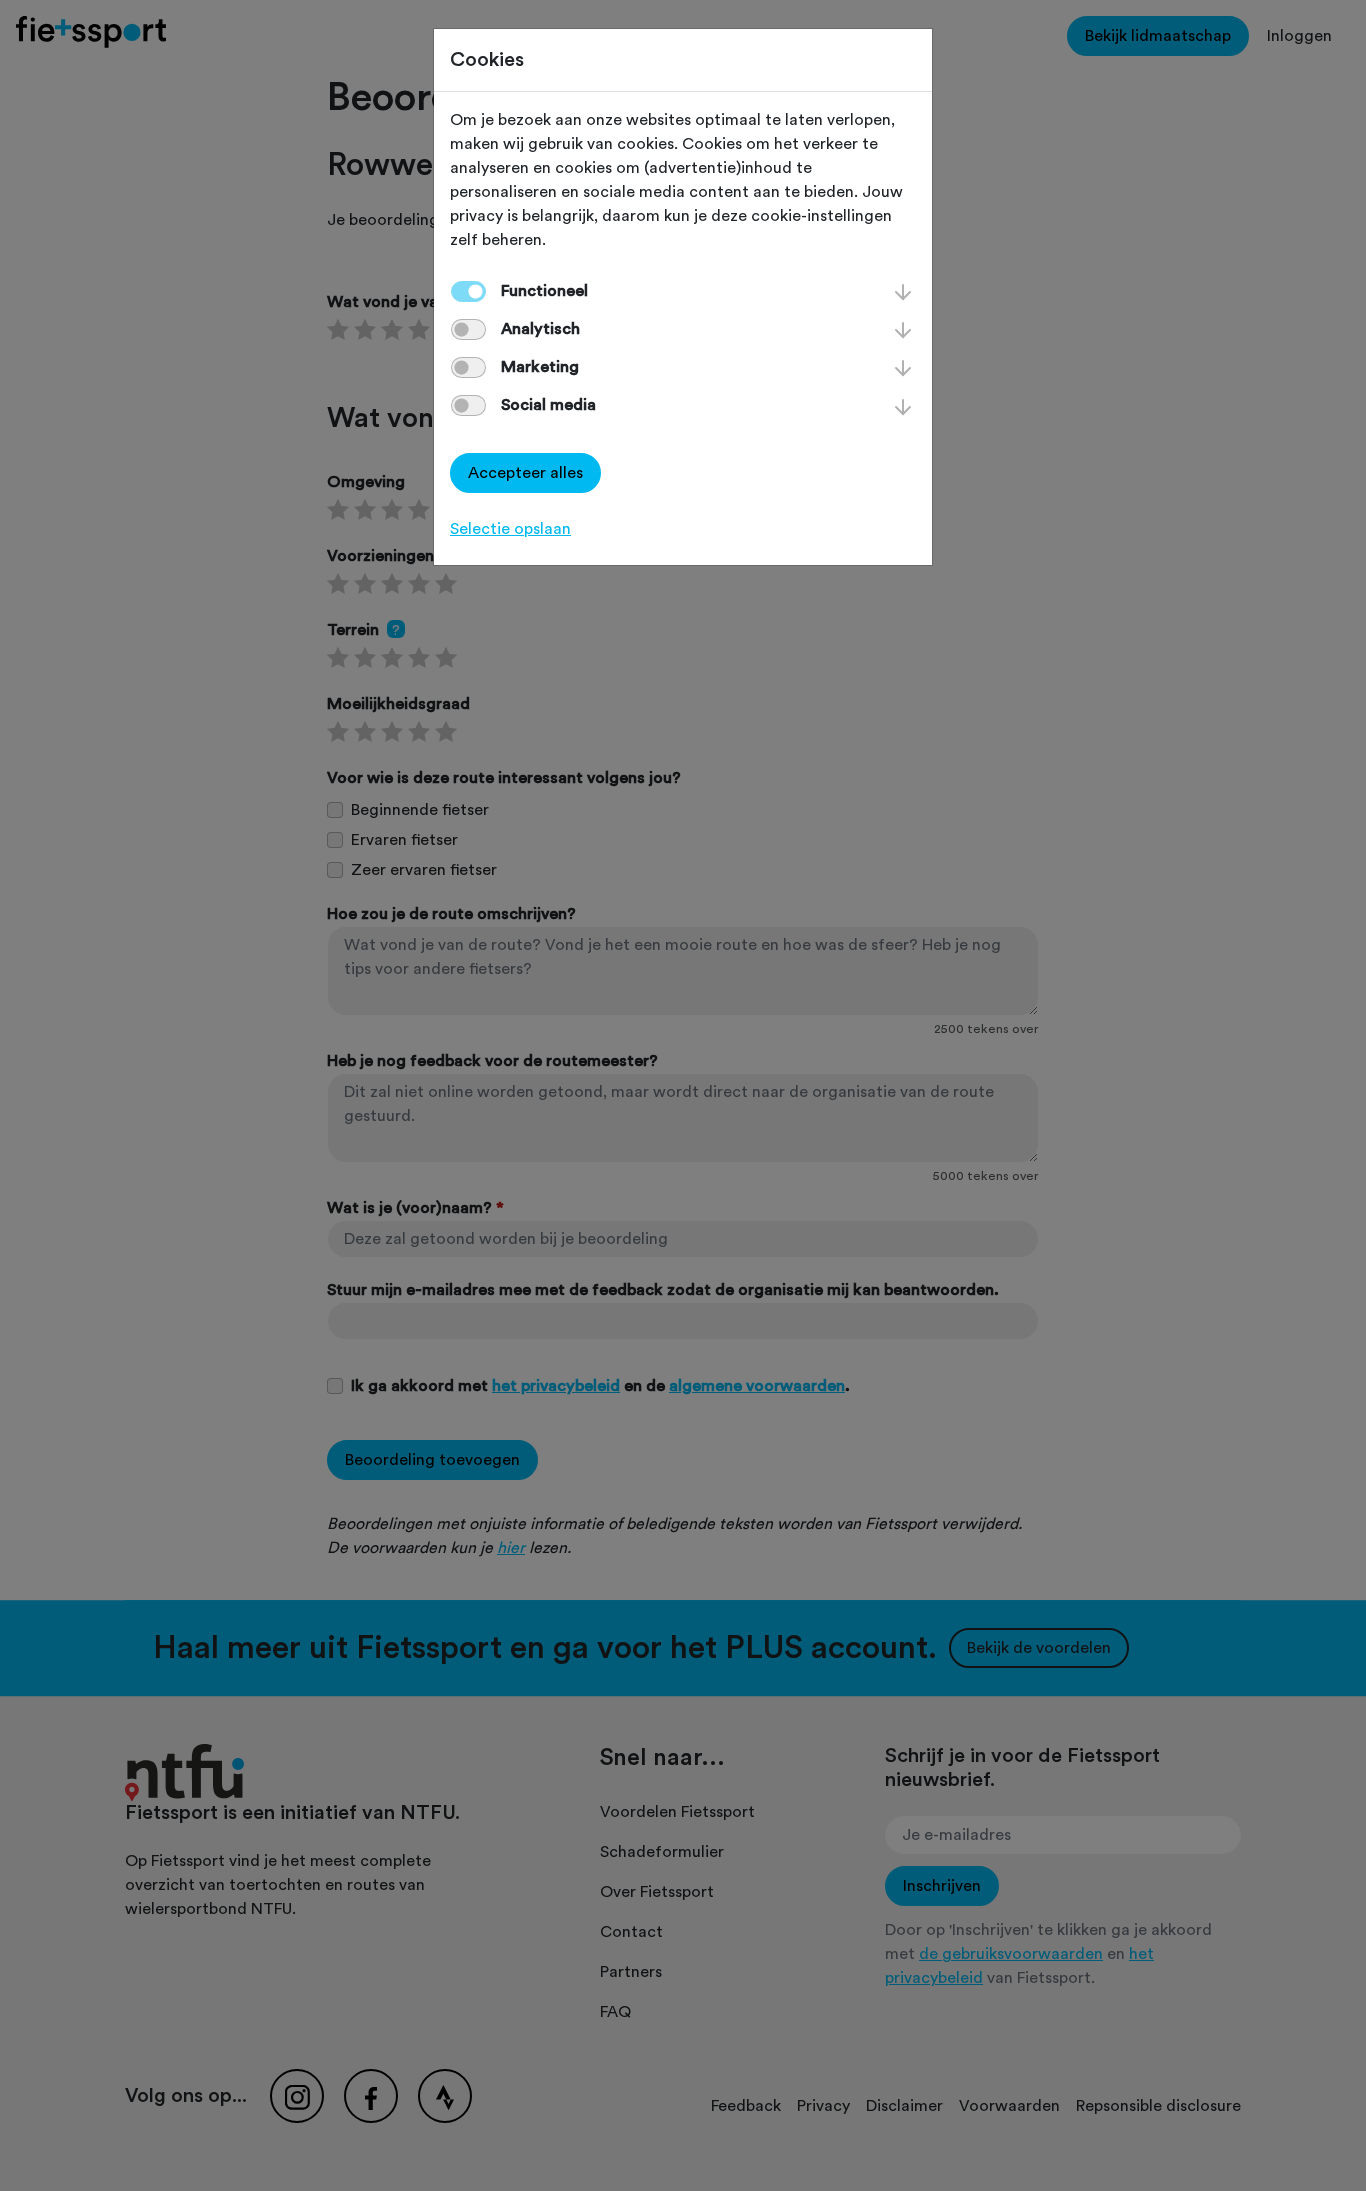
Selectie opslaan (510, 529)
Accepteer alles (525, 473)
